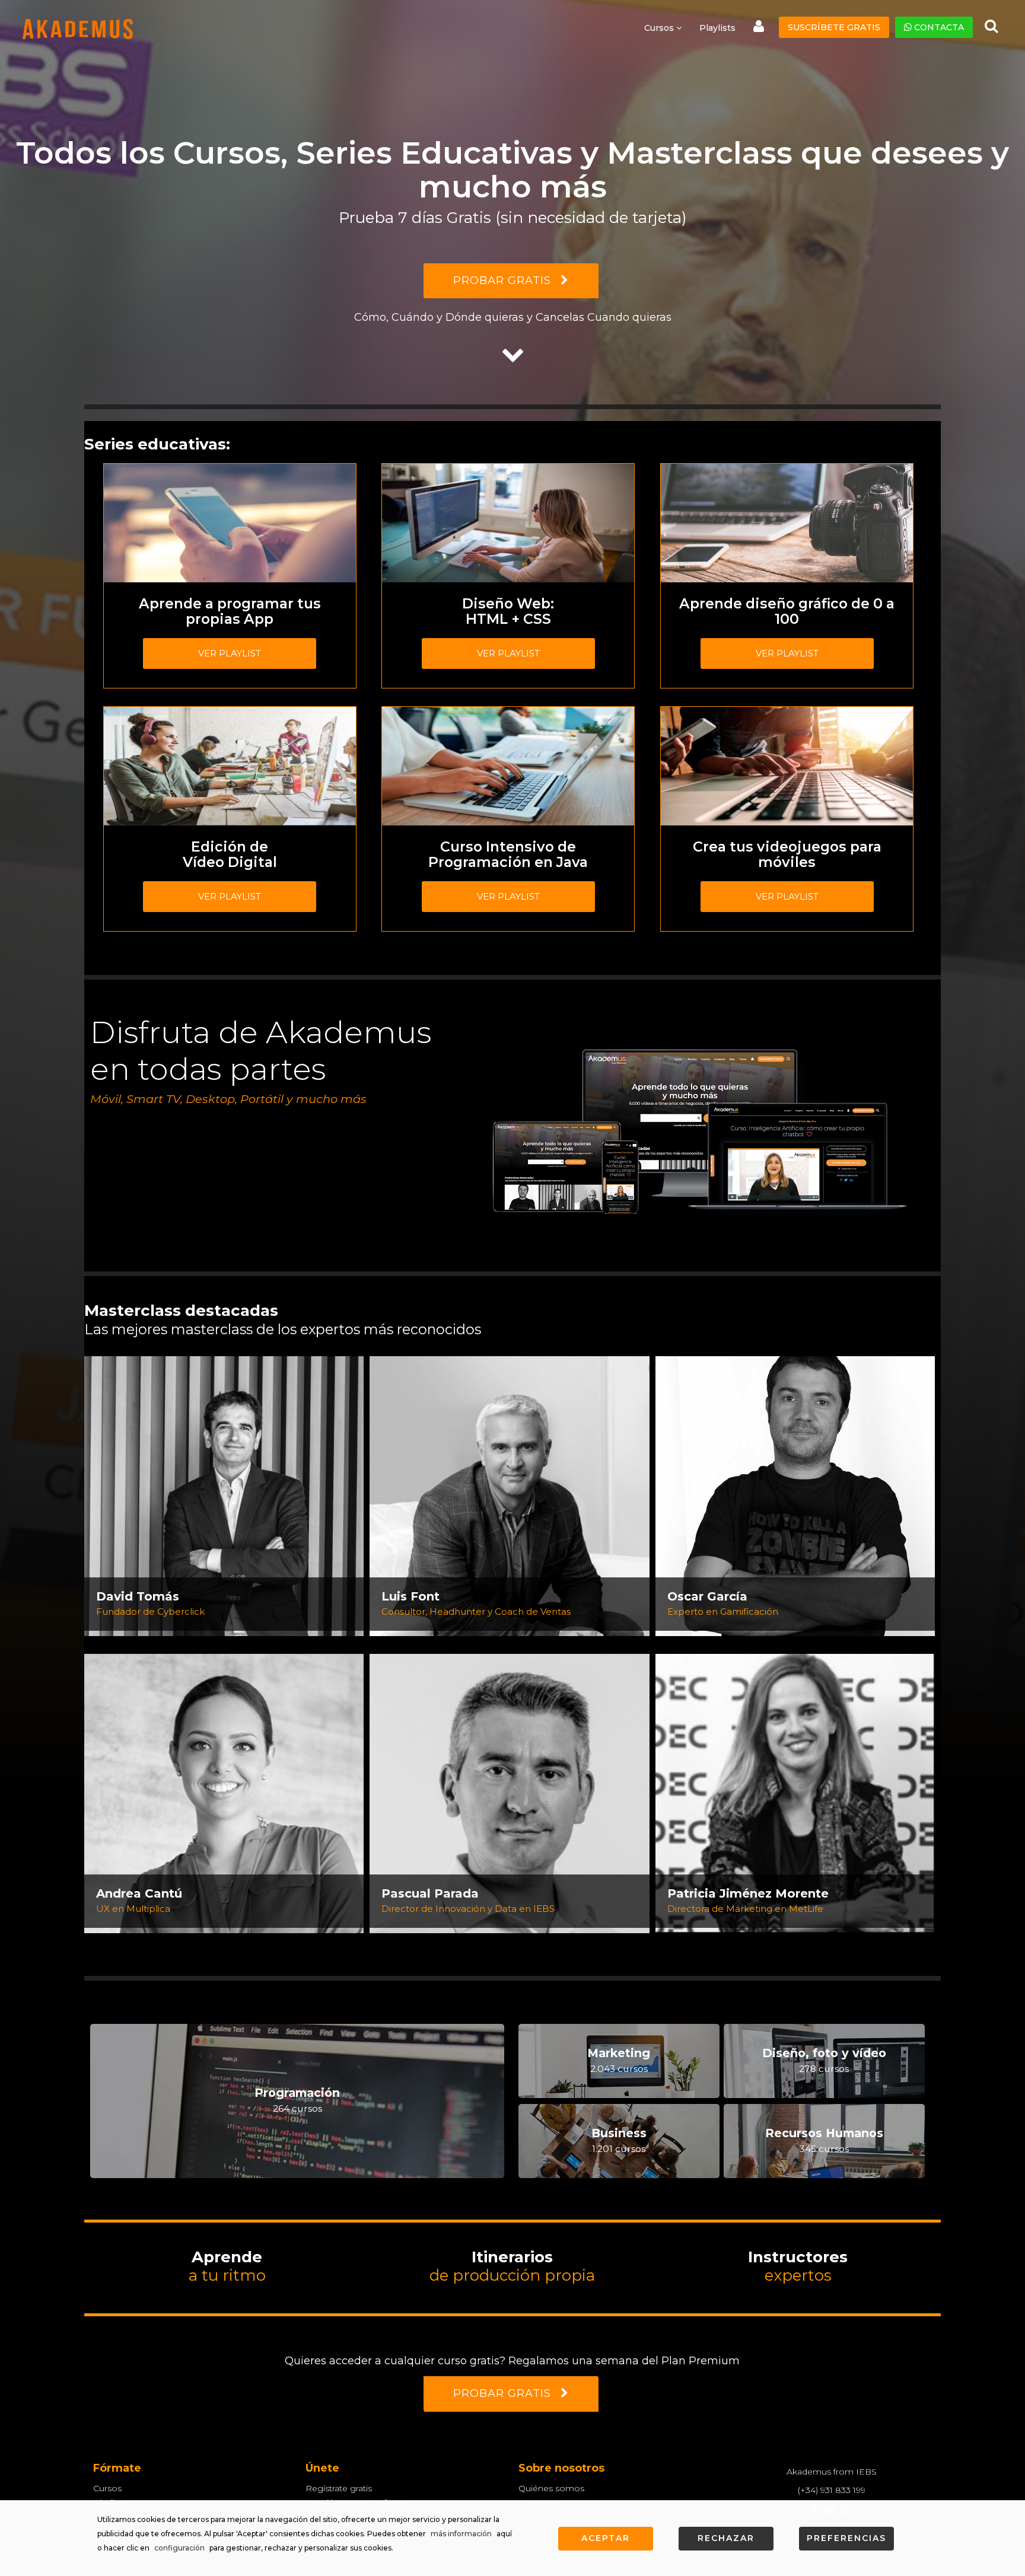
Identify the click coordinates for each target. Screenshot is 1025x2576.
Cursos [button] (660, 28)
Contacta (938, 27)
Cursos (107, 2488)
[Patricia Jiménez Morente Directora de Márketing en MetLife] (795, 1793)
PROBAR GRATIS (504, 280)
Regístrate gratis (339, 2488)
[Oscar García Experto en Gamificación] (795, 1495)
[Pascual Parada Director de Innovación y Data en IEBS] (509, 1793)
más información (461, 2534)
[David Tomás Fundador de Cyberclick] (224, 1495)
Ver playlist (230, 653)
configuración (179, 2548)
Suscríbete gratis (834, 27)
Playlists (717, 28)
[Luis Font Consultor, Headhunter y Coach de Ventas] (509, 1495)
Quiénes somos (551, 2488)
